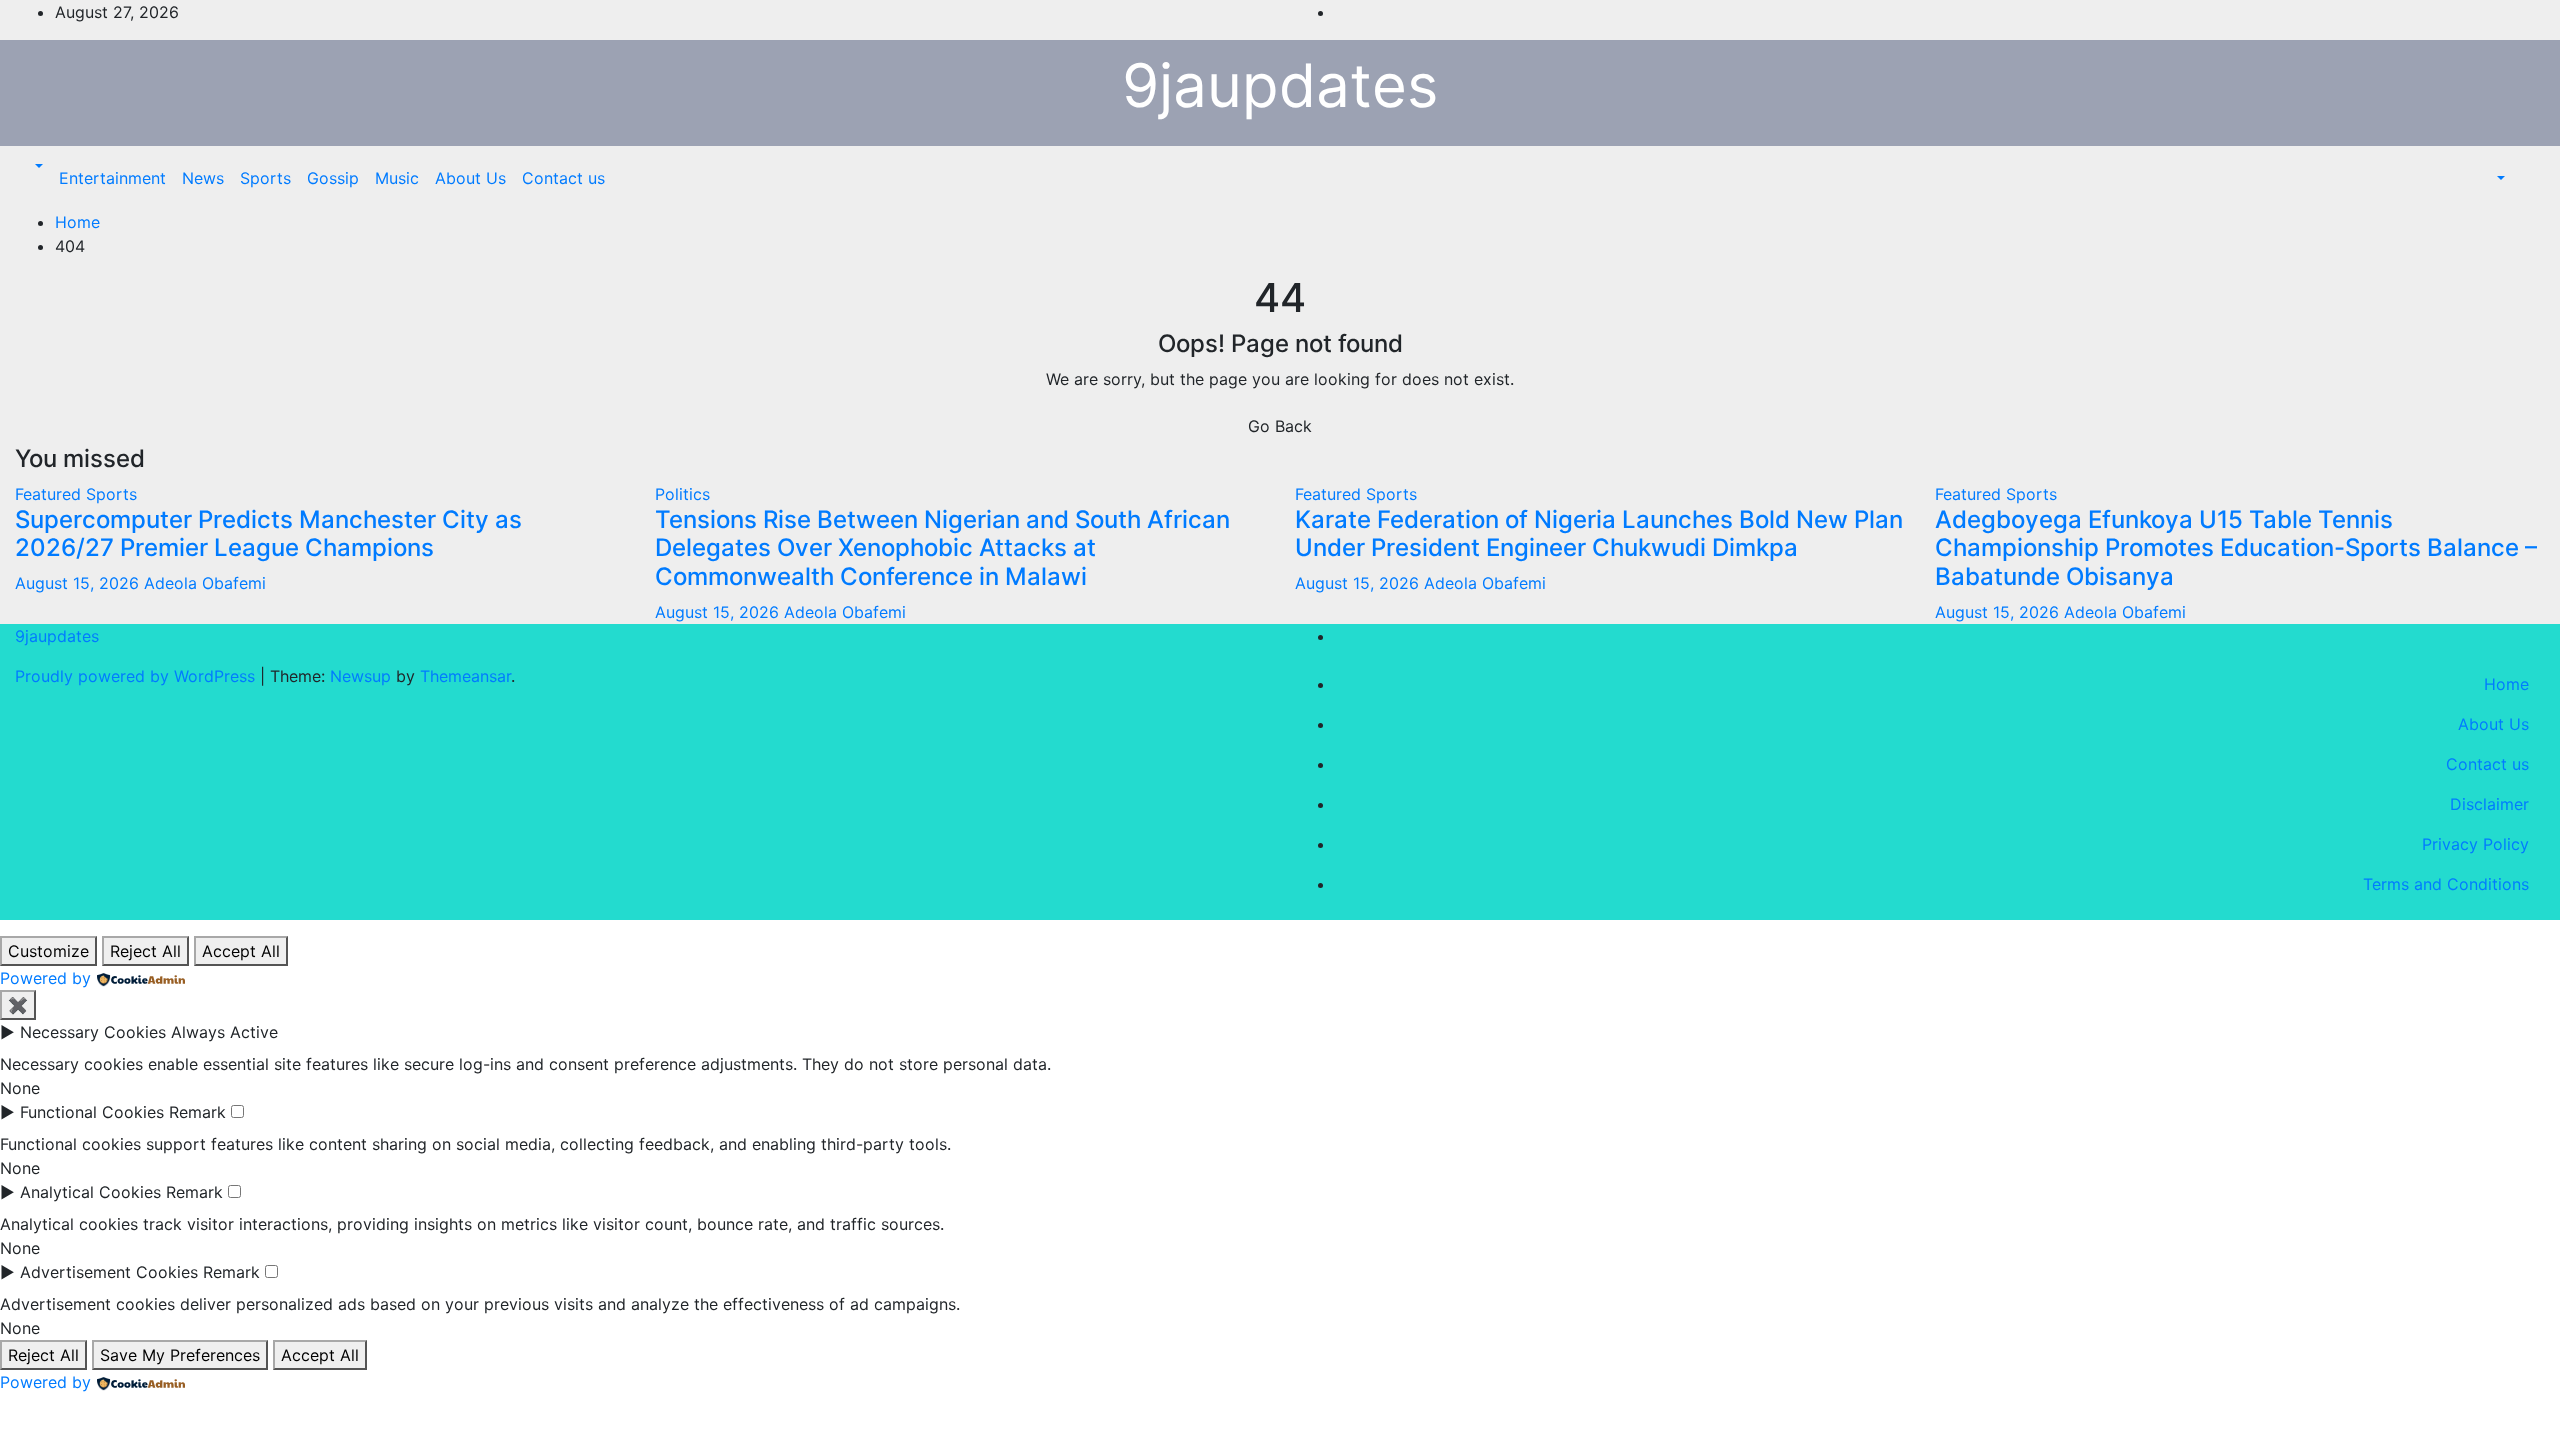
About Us (470, 178)
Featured (50, 494)
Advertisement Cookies (109, 1272)
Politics (682, 494)
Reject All (145, 951)
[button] (37, 166)
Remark (197, 1112)
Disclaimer (2489, 804)
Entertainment (112, 178)
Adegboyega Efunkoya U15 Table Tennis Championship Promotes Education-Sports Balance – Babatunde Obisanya (2236, 548)
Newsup (360, 676)
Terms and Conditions (2446, 884)
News (203, 178)
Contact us (563, 178)
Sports (265, 178)
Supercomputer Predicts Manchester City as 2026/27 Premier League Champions (268, 534)
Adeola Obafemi (205, 583)
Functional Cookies (92, 1112)
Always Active (224, 1032)
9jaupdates (1280, 85)
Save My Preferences (180, 1355)
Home (77, 222)
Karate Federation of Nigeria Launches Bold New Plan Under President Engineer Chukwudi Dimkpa (1599, 534)
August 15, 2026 (79, 583)
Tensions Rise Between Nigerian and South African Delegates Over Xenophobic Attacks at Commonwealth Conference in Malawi (942, 548)
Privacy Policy (2475, 844)
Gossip (333, 178)
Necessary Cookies (93, 1032)
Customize (48, 951)
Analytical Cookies (90, 1192)
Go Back (1280, 426)
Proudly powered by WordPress (137, 676)
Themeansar (465, 676)
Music (397, 178)
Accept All (241, 951)
